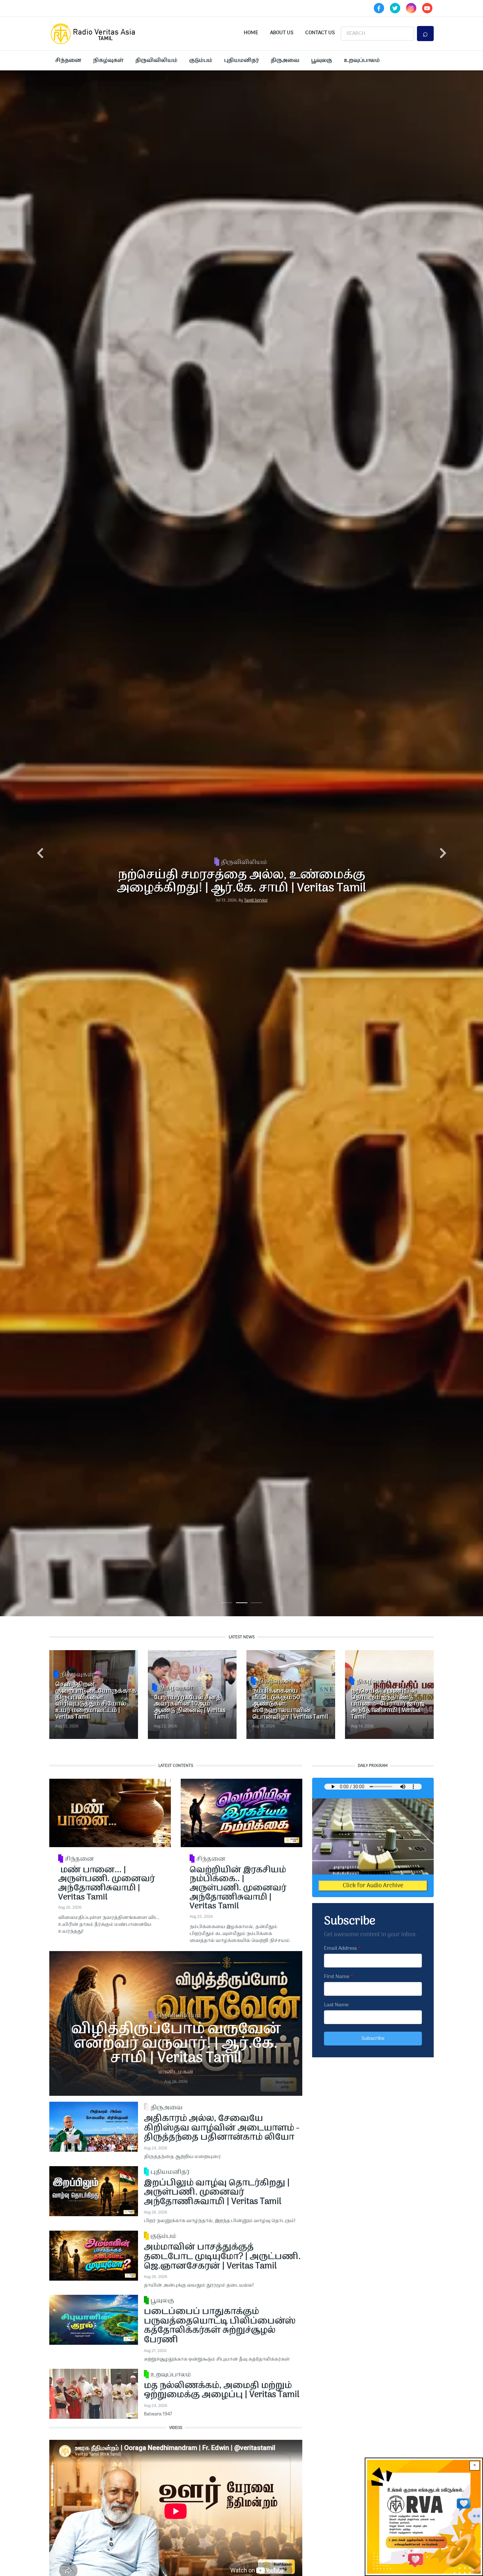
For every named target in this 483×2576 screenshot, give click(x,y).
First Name (337, 1977)
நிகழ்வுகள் (108, 61)
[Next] (443, 854)
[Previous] (40, 854)
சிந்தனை (68, 61)
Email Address (340, 1948)
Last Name (336, 2005)
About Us (282, 33)
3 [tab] (256, 1604)
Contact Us (320, 33)
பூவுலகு (322, 61)
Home (251, 33)
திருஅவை (285, 61)
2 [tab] (242, 1604)
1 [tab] (227, 1604)
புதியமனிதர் (241, 61)
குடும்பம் (201, 61)
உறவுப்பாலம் (362, 61)
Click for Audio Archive (373, 1886)
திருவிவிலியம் (156, 61)
